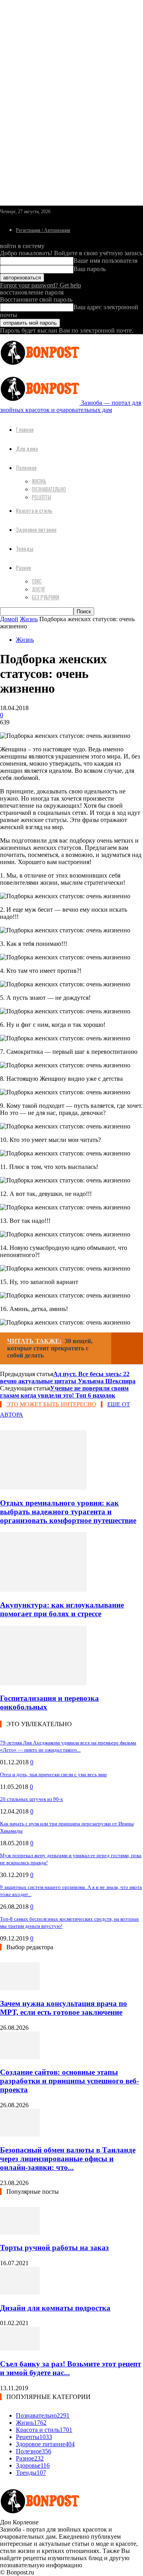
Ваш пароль (90, 269)
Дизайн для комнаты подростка (55, 2308)
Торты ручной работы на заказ (54, 2248)
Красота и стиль (34, 510)
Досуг (39, 589)
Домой (9, 619)
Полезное (26, 467)
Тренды (25, 548)
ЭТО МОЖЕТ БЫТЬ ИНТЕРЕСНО (51, 1404)
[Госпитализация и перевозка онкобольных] (43, 1683)
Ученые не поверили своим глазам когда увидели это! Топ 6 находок (64, 1392)
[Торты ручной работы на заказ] (20, 2232)
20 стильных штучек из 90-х (32, 1799)
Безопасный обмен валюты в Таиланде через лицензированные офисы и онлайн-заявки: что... (68, 2159)
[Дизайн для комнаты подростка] (20, 2292)
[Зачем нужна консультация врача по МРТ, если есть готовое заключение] (20, 1988)
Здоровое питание (36, 529)
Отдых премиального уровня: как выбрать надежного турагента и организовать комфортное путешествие (68, 1512)
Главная (25, 429)
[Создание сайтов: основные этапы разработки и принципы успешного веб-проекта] (20, 2057)
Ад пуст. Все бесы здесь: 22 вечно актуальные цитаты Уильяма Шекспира (68, 1378)
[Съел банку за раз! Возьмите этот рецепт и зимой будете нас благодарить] (20, 2348)
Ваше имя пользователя (105, 261)
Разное (23, 567)
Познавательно (49, 489)
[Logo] (40, 367)
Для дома (27, 448)
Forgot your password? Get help (41, 285)
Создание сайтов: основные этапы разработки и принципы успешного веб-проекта (70, 2081)
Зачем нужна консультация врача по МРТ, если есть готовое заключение (64, 2008)
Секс (37, 581)
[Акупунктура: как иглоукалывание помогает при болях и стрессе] (43, 1589)
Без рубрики (45, 597)
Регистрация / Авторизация (43, 230)
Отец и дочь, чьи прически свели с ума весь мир (53, 1774)
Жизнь (39, 481)
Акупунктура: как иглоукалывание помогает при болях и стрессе (62, 1609)
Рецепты (42, 497)
